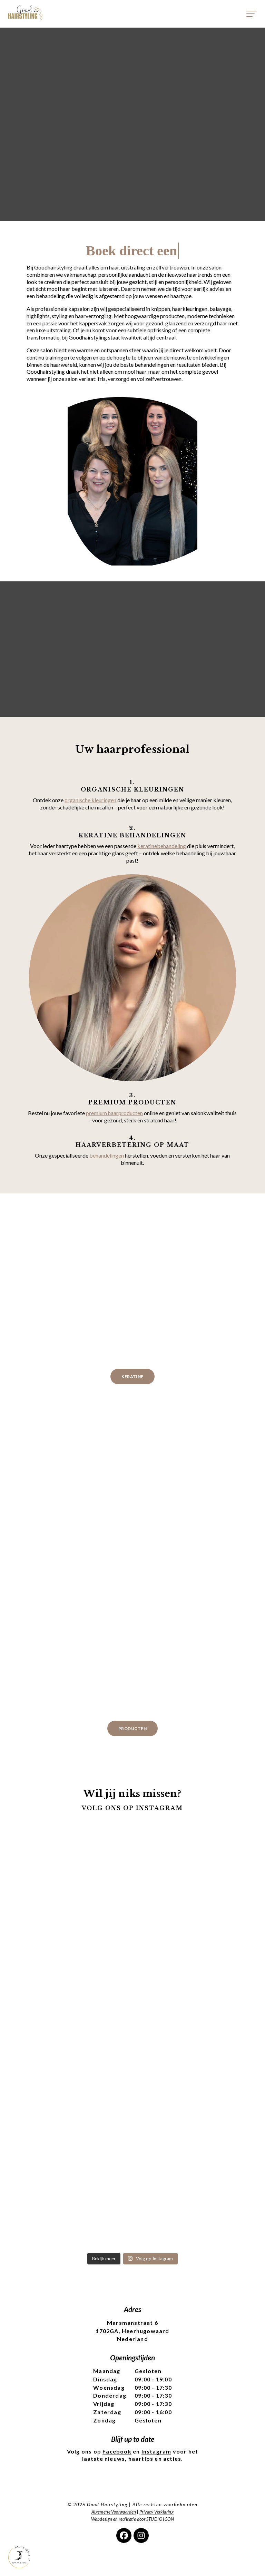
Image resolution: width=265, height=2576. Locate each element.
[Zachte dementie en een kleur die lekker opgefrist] (132, 2230)
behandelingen (107, 1155)
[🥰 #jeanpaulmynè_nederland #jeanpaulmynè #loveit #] (132, 1838)
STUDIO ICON (160, 2519)
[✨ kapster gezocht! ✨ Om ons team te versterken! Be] (213, 2079)
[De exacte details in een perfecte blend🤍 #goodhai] (52, 2226)
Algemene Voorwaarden (114, 2512)
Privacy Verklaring (156, 2512)
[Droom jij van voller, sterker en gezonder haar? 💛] (213, 1916)
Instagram (156, 2451)
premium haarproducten (114, 1113)
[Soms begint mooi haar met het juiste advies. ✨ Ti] (52, 2079)
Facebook (117, 2451)
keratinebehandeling (162, 846)
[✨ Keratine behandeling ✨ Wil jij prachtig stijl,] (52, 1887)
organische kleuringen (90, 800)
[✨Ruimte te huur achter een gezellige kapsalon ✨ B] (132, 2108)
